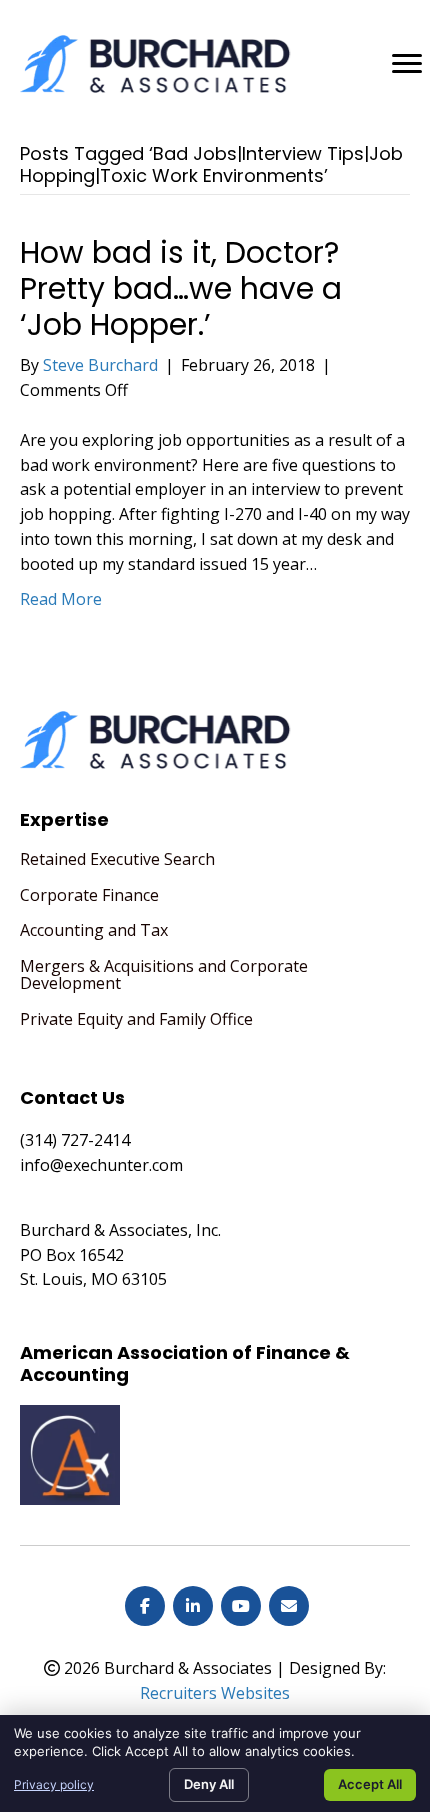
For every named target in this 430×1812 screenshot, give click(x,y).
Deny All (209, 1784)
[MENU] (407, 64)
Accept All (370, 1784)
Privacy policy (54, 1784)
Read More (61, 599)
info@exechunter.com (101, 1165)
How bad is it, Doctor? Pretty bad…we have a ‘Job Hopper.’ (181, 288)
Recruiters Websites (215, 1693)
